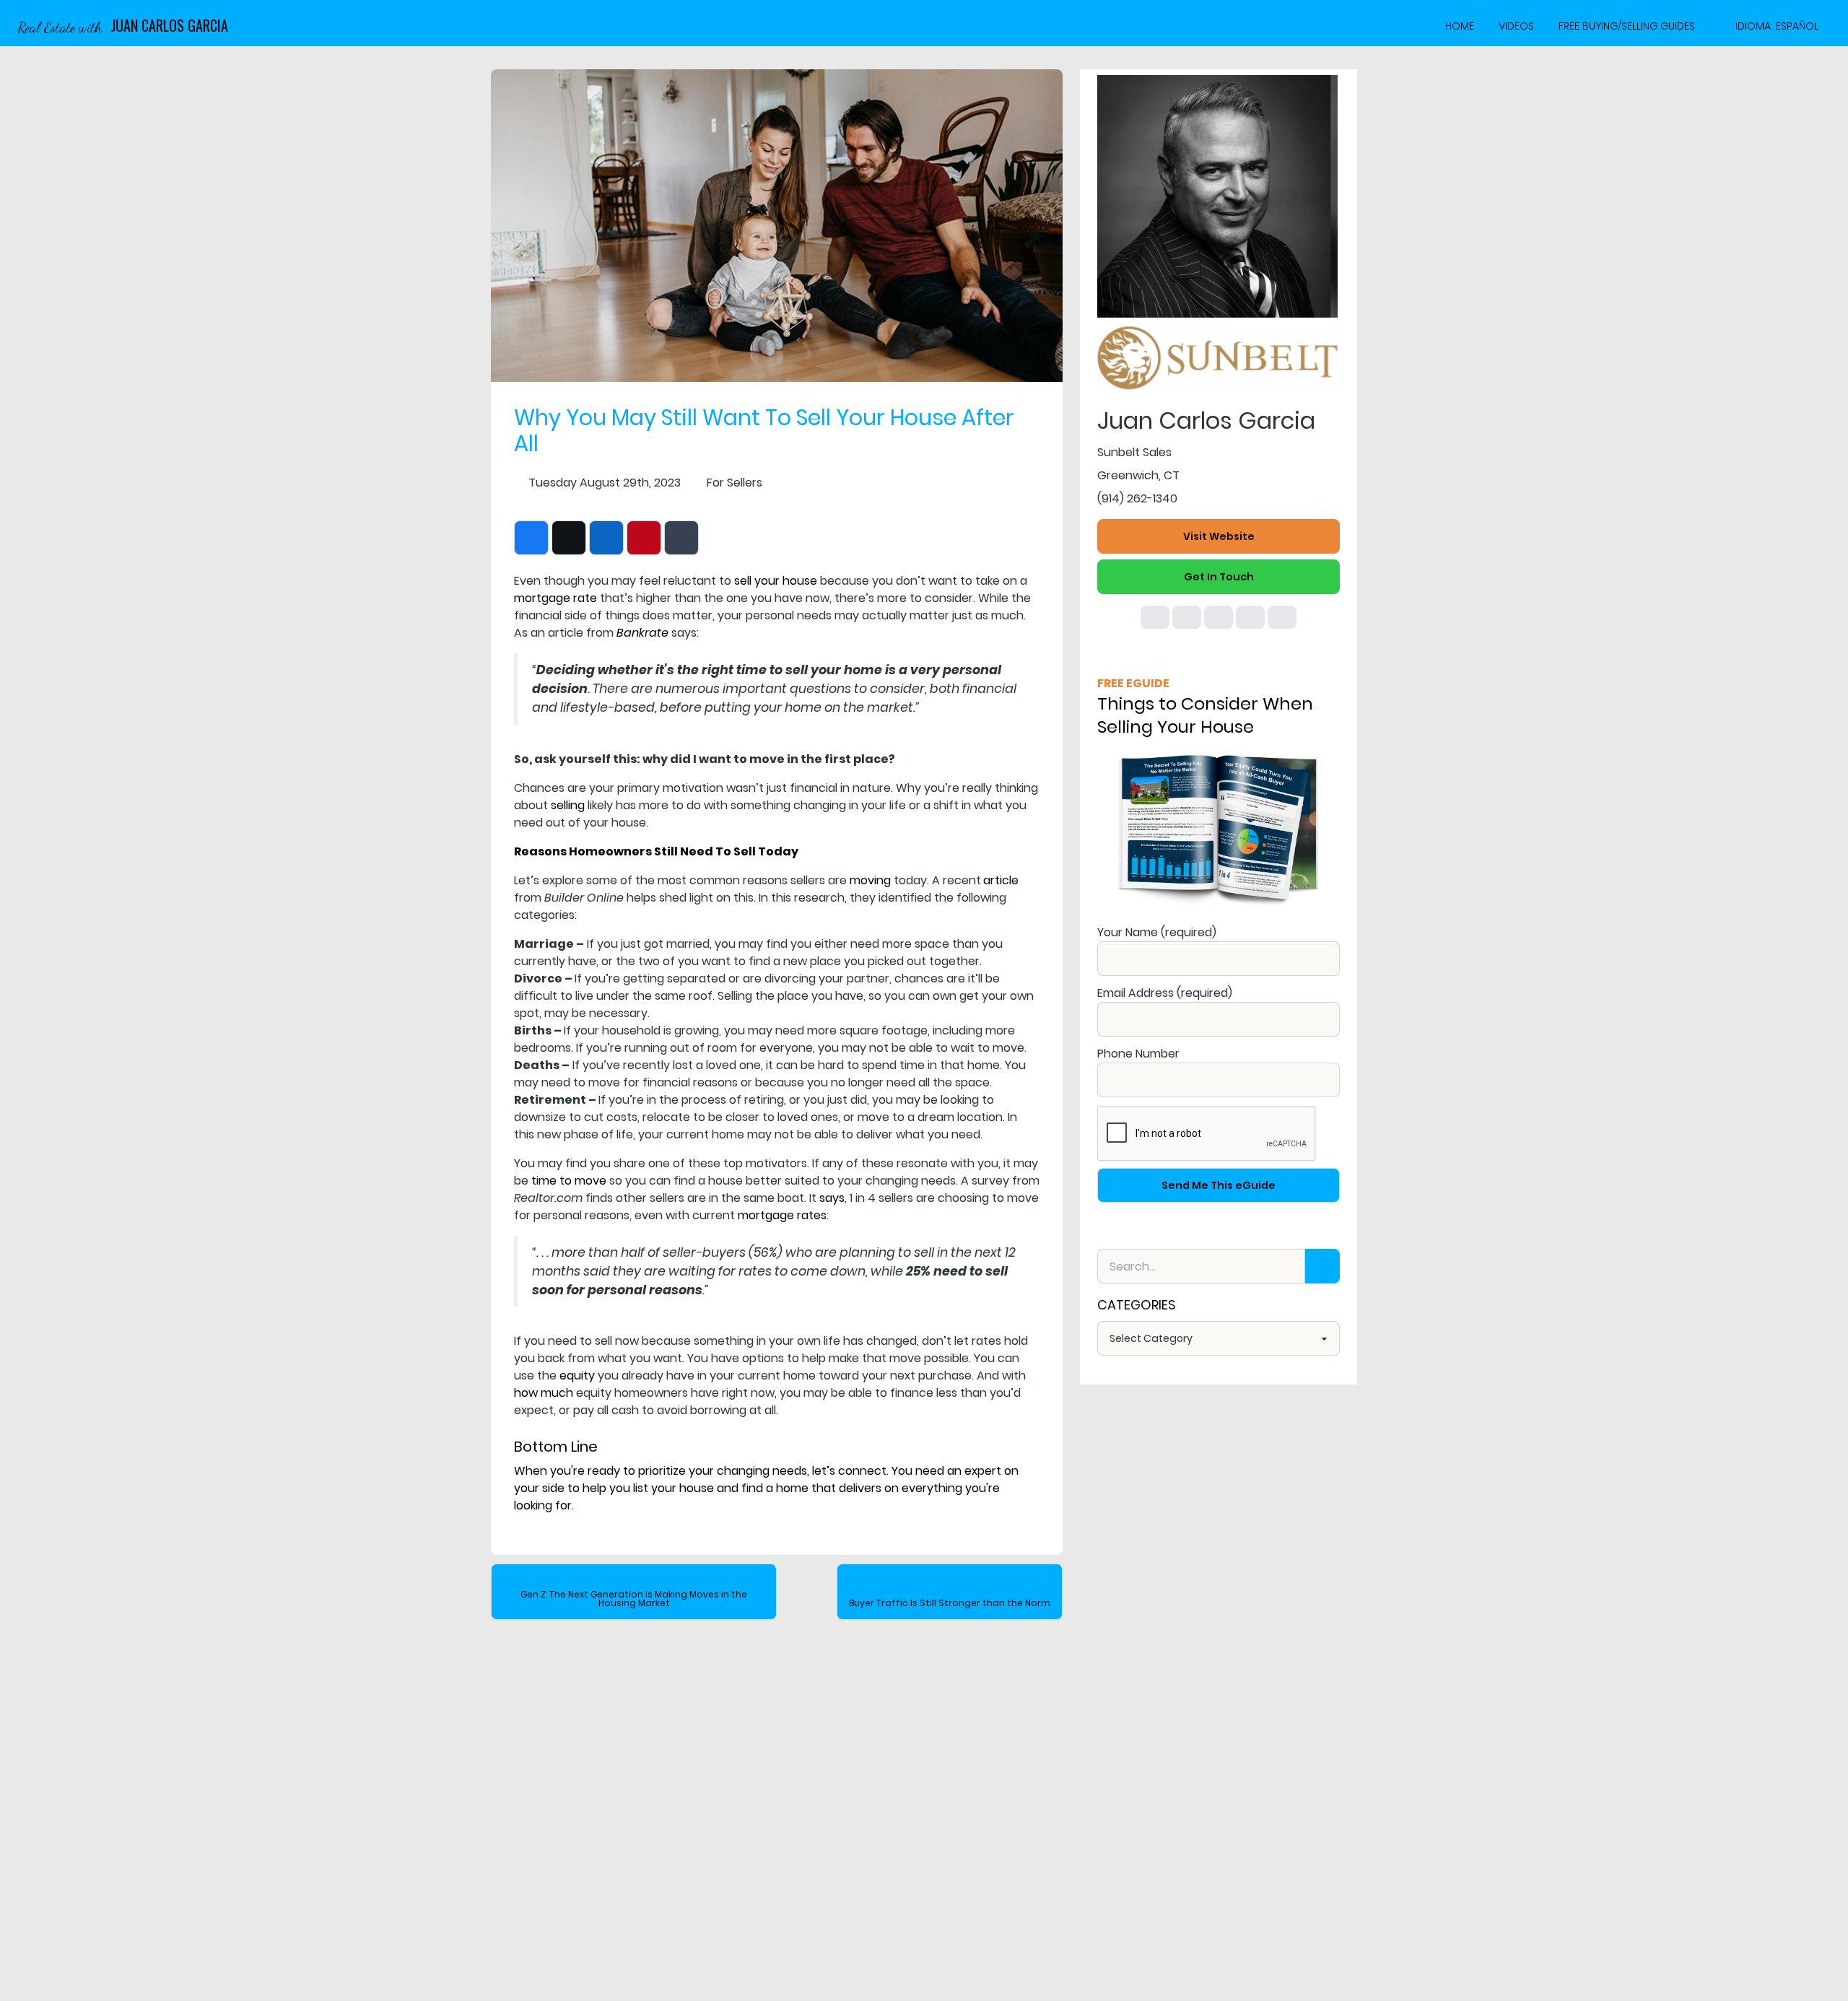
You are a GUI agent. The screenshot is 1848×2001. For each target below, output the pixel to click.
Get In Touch (1219, 577)
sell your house (776, 581)
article (1001, 880)
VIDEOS (1516, 26)
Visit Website (1219, 536)
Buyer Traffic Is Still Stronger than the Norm (950, 1603)
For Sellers (735, 483)
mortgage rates (782, 1215)
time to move (569, 1181)
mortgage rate (555, 598)
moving (870, 880)
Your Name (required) (1157, 932)
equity (577, 1376)
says (832, 1198)
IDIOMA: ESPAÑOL (1777, 26)
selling (568, 805)
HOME (1460, 26)
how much (544, 1393)
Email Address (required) (1165, 993)
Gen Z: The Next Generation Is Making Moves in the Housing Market (634, 1599)
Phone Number (1138, 1054)
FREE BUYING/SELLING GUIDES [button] (1627, 26)
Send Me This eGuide (1219, 1185)
